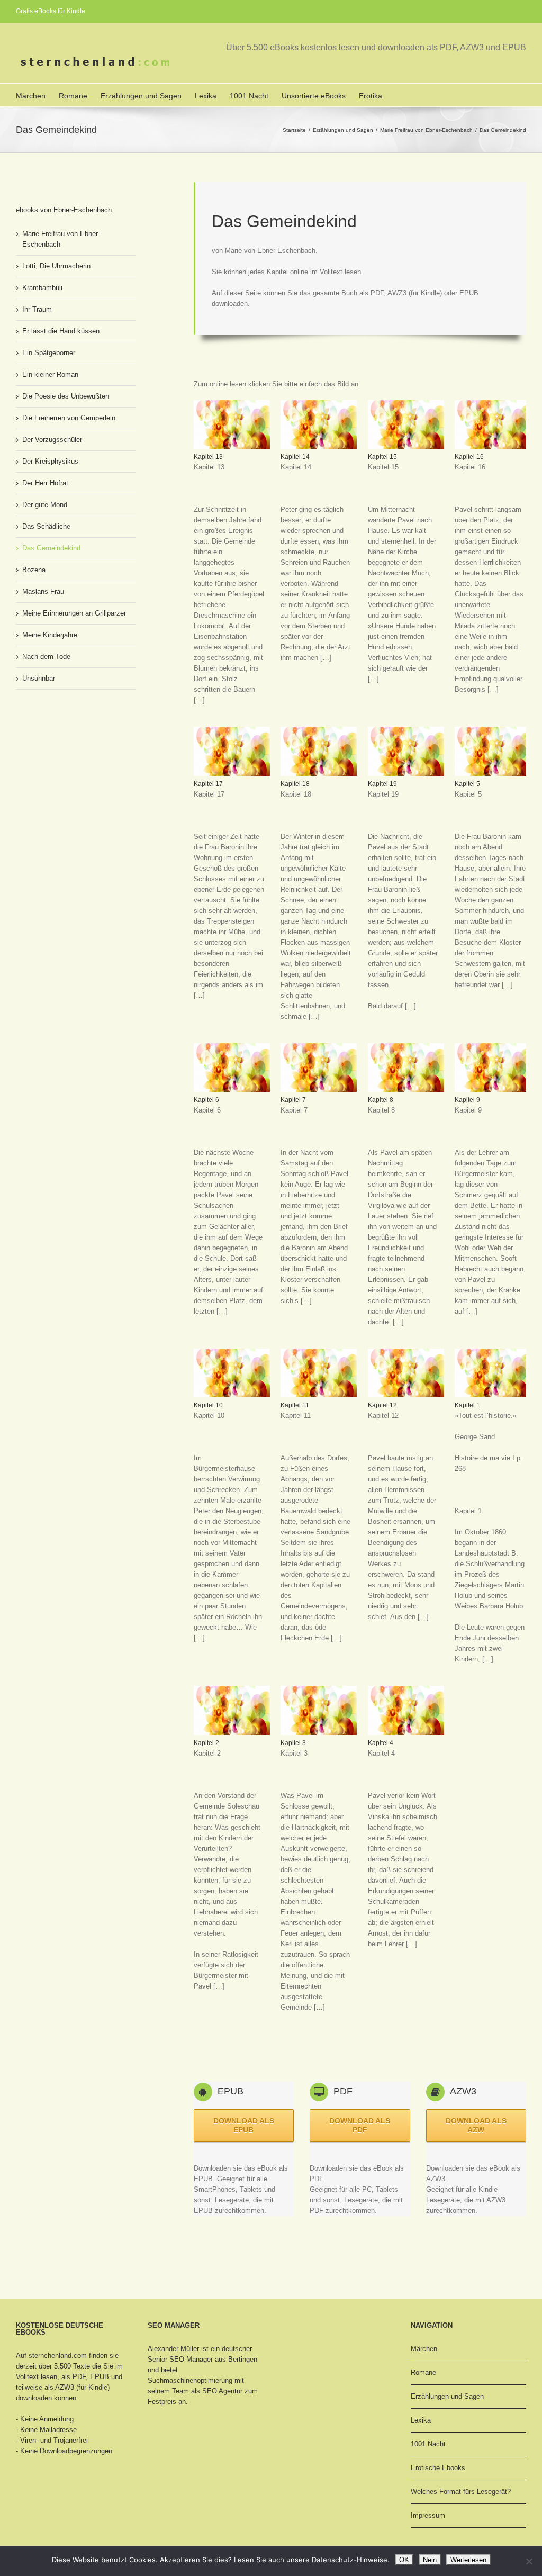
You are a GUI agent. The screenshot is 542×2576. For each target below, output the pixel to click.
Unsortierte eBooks (314, 96)
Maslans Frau (43, 591)
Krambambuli (42, 288)
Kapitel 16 (469, 457)
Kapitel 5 (467, 784)
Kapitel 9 (467, 1100)
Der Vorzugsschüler (52, 440)
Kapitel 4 (381, 1743)
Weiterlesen (468, 2560)
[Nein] (529, 2561)
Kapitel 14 (295, 457)
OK (404, 2560)
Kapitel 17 (208, 784)
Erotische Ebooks (438, 2468)
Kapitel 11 (295, 1405)
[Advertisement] (318, 2052)
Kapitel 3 (293, 1743)
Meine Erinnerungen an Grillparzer (74, 613)
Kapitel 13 (208, 457)
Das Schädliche (46, 526)
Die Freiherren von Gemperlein (69, 418)
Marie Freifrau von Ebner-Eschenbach (426, 130)
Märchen (31, 96)
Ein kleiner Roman (50, 374)
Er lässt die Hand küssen (61, 331)
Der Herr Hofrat (45, 483)
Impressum (428, 2515)
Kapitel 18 (295, 784)
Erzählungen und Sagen (141, 96)
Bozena (34, 570)
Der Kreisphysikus (50, 461)
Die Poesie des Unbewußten (66, 396)
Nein (430, 2560)
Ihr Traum (37, 309)
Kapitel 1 (467, 1405)
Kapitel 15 (382, 457)
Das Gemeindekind (51, 548)
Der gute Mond (45, 505)
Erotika (371, 96)
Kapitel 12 (382, 1405)
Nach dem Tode (46, 657)
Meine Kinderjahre (50, 635)
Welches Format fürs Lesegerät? (461, 2492)
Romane (73, 96)
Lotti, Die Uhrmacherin (56, 266)
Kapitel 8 (381, 1100)
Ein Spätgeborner (49, 353)
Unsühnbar (39, 678)
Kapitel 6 (206, 1100)
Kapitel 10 (208, 1405)
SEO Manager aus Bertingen (213, 2359)
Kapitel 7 (293, 1100)
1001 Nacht (249, 96)
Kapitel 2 (206, 1743)
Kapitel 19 (382, 784)
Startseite (294, 130)
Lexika (206, 96)
